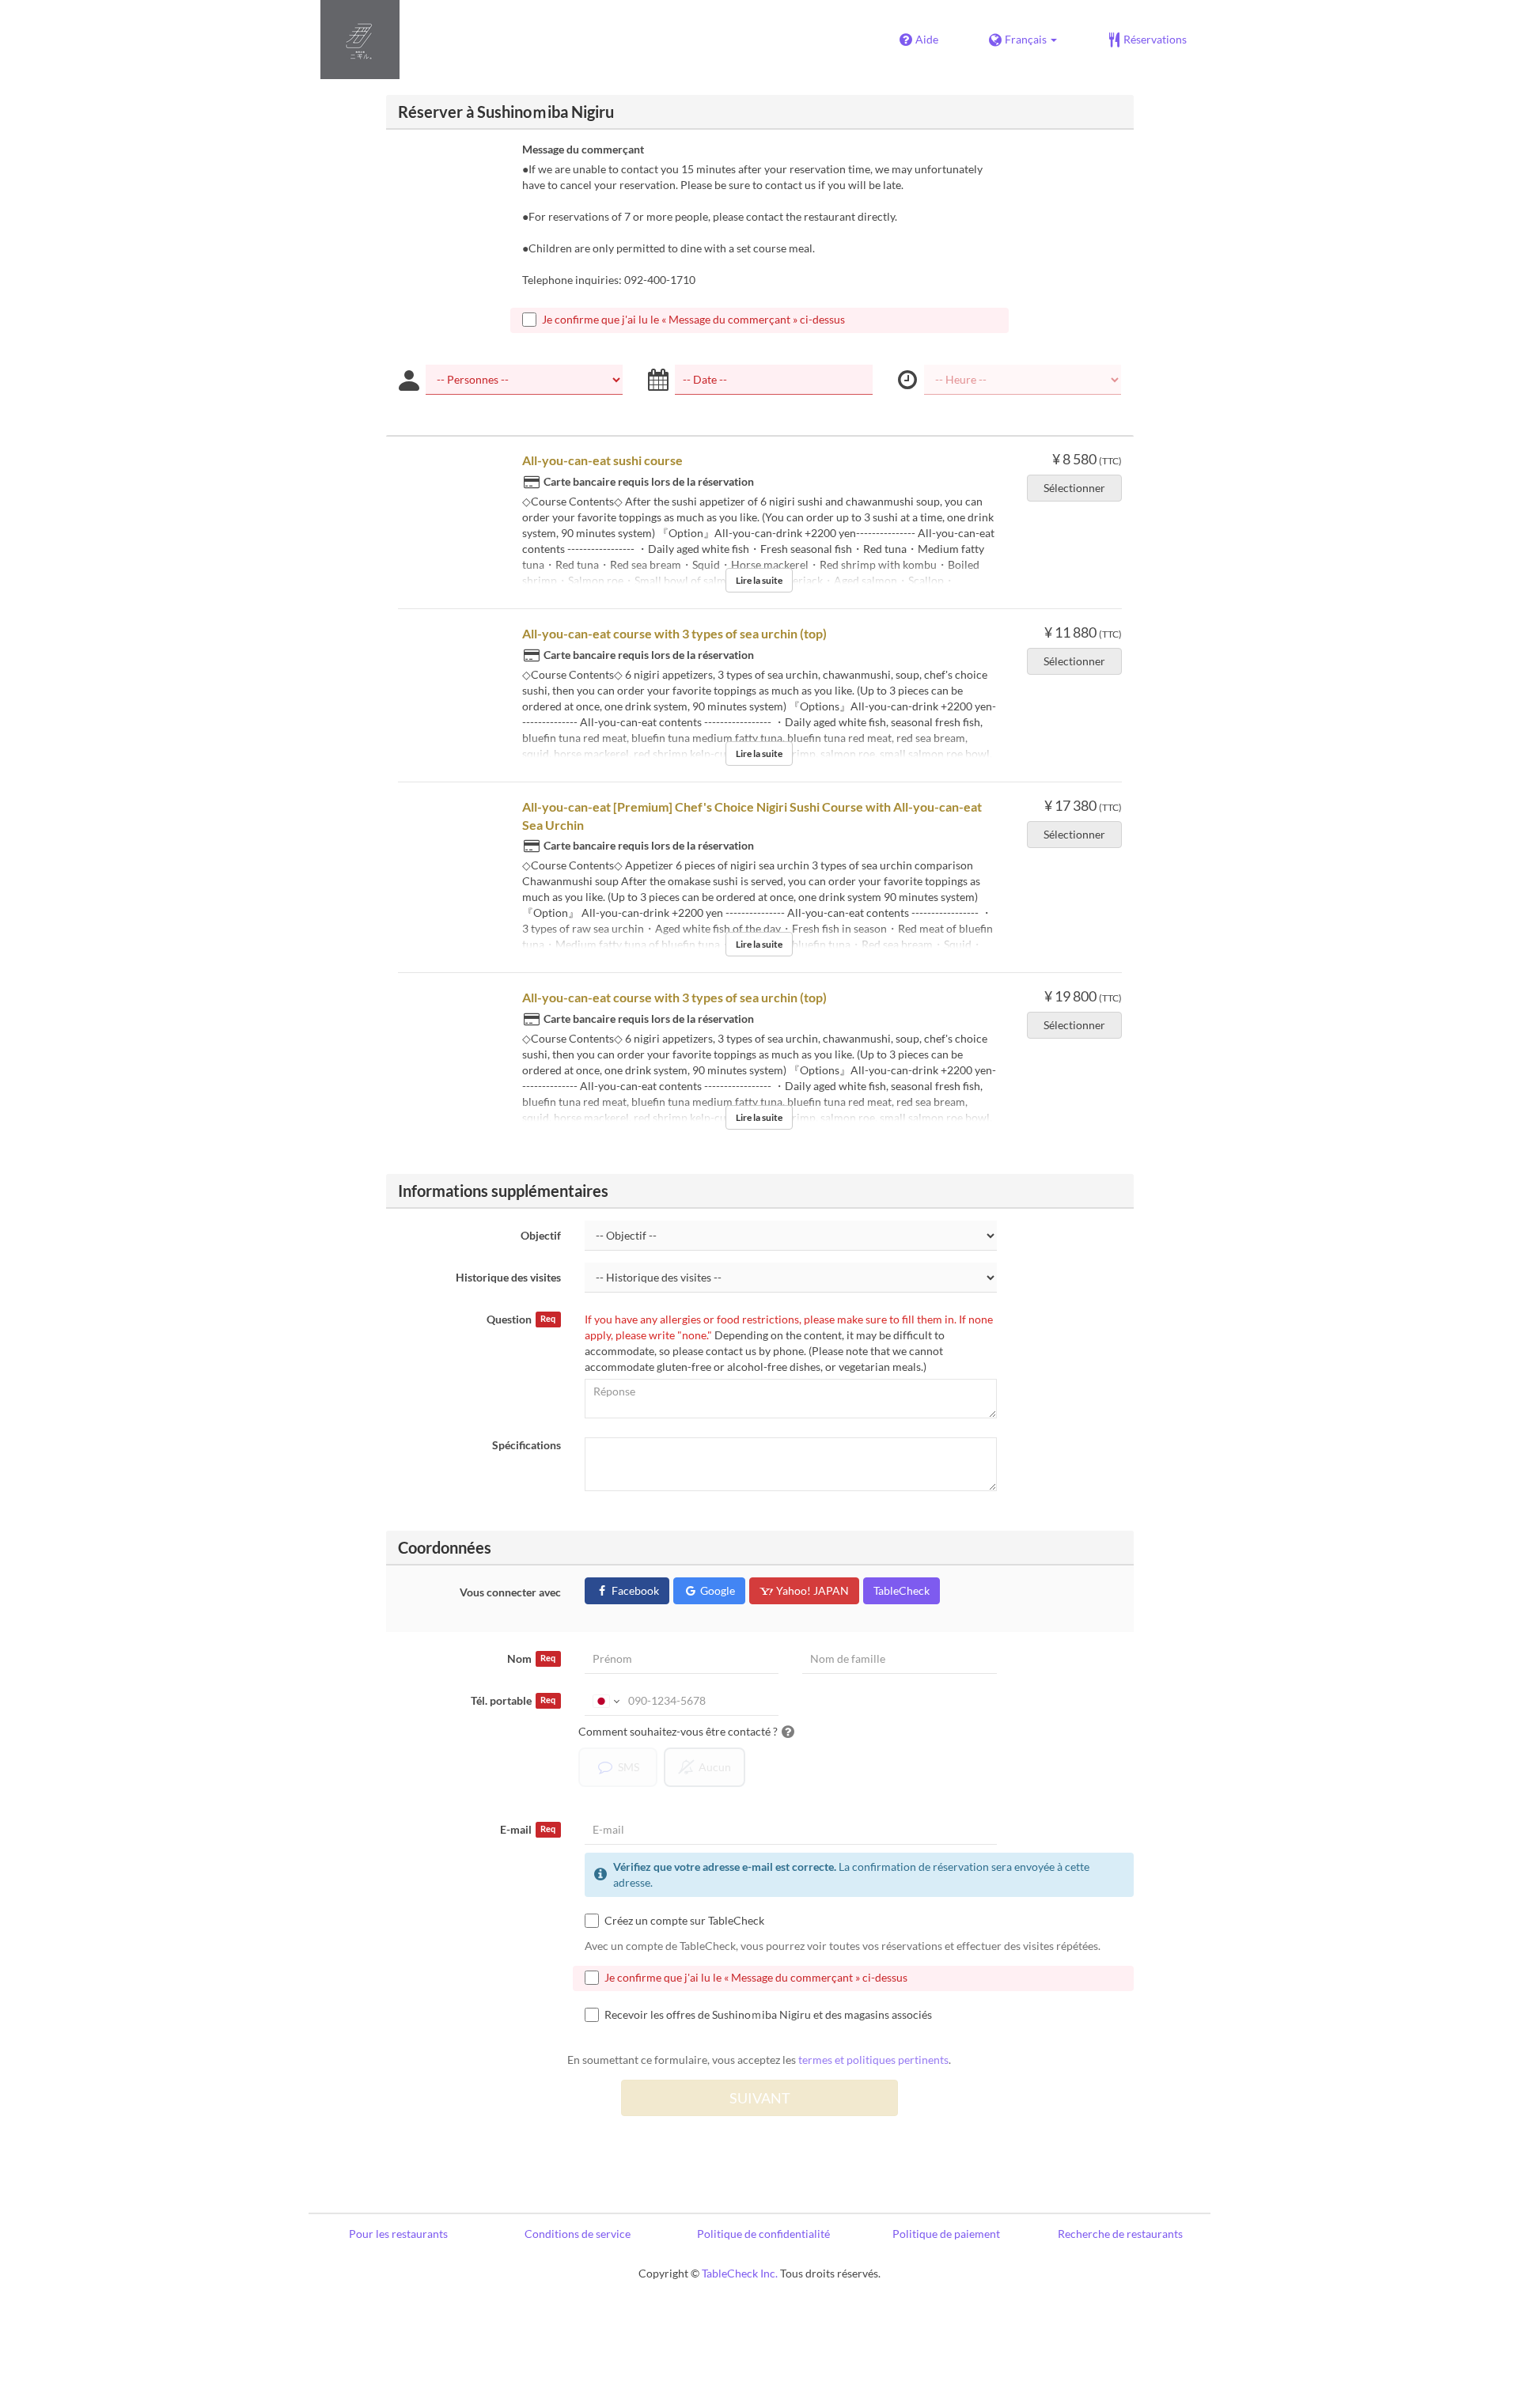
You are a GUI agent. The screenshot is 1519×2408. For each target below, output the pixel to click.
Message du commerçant (583, 149)
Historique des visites (508, 1277)
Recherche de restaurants (1120, 2234)
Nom (531, 1658)
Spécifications (527, 1445)
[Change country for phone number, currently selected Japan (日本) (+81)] (605, 1701)
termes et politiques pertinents (873, 2060)
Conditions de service (578, 2234)
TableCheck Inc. (740, 2273)
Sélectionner (1074, 488)
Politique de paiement (946, 2234)
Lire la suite (759, 580)
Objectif (541, 1235)
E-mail (528, 1829)
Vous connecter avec (510, 1592)
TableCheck (902, 1590)
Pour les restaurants (398, 2234)
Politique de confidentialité (763, 2234)
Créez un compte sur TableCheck (684, 1920)
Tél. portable (513, 1700)
